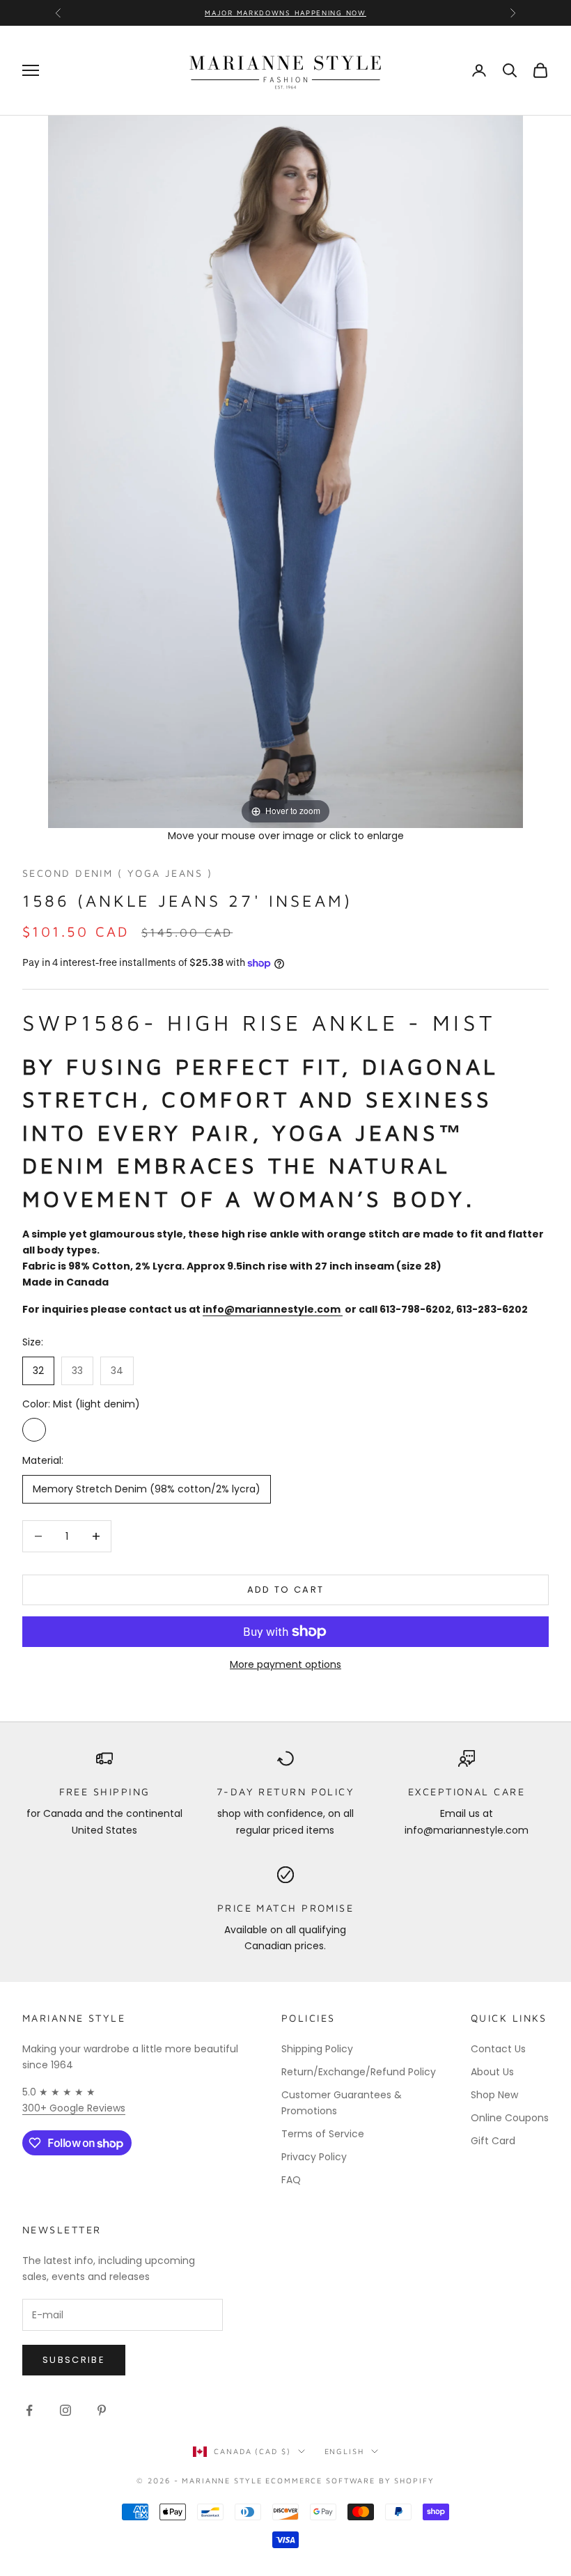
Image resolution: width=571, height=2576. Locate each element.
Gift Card (493, 2141)
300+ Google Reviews (74, 2108)
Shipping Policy (317, 2049)
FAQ (291, 2180)
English (344, 2451)
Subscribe (74, 2360)
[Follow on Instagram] (65, 2410)
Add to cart (286, 1590)
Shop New (494, 2095)
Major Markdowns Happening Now (285, 13)
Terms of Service (323, 2134)
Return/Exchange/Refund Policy (359, 2072)
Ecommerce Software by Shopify (350, 2480)
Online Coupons (510, 2118)
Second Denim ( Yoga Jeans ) (117, 873)
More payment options (285, 1664)
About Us (492, 2072)
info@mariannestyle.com (273, 1309)
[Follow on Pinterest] (102, 2410)
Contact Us (498, 2049)
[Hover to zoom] (285, 471)
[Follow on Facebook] (29, 2410)
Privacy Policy (314, 2157)
